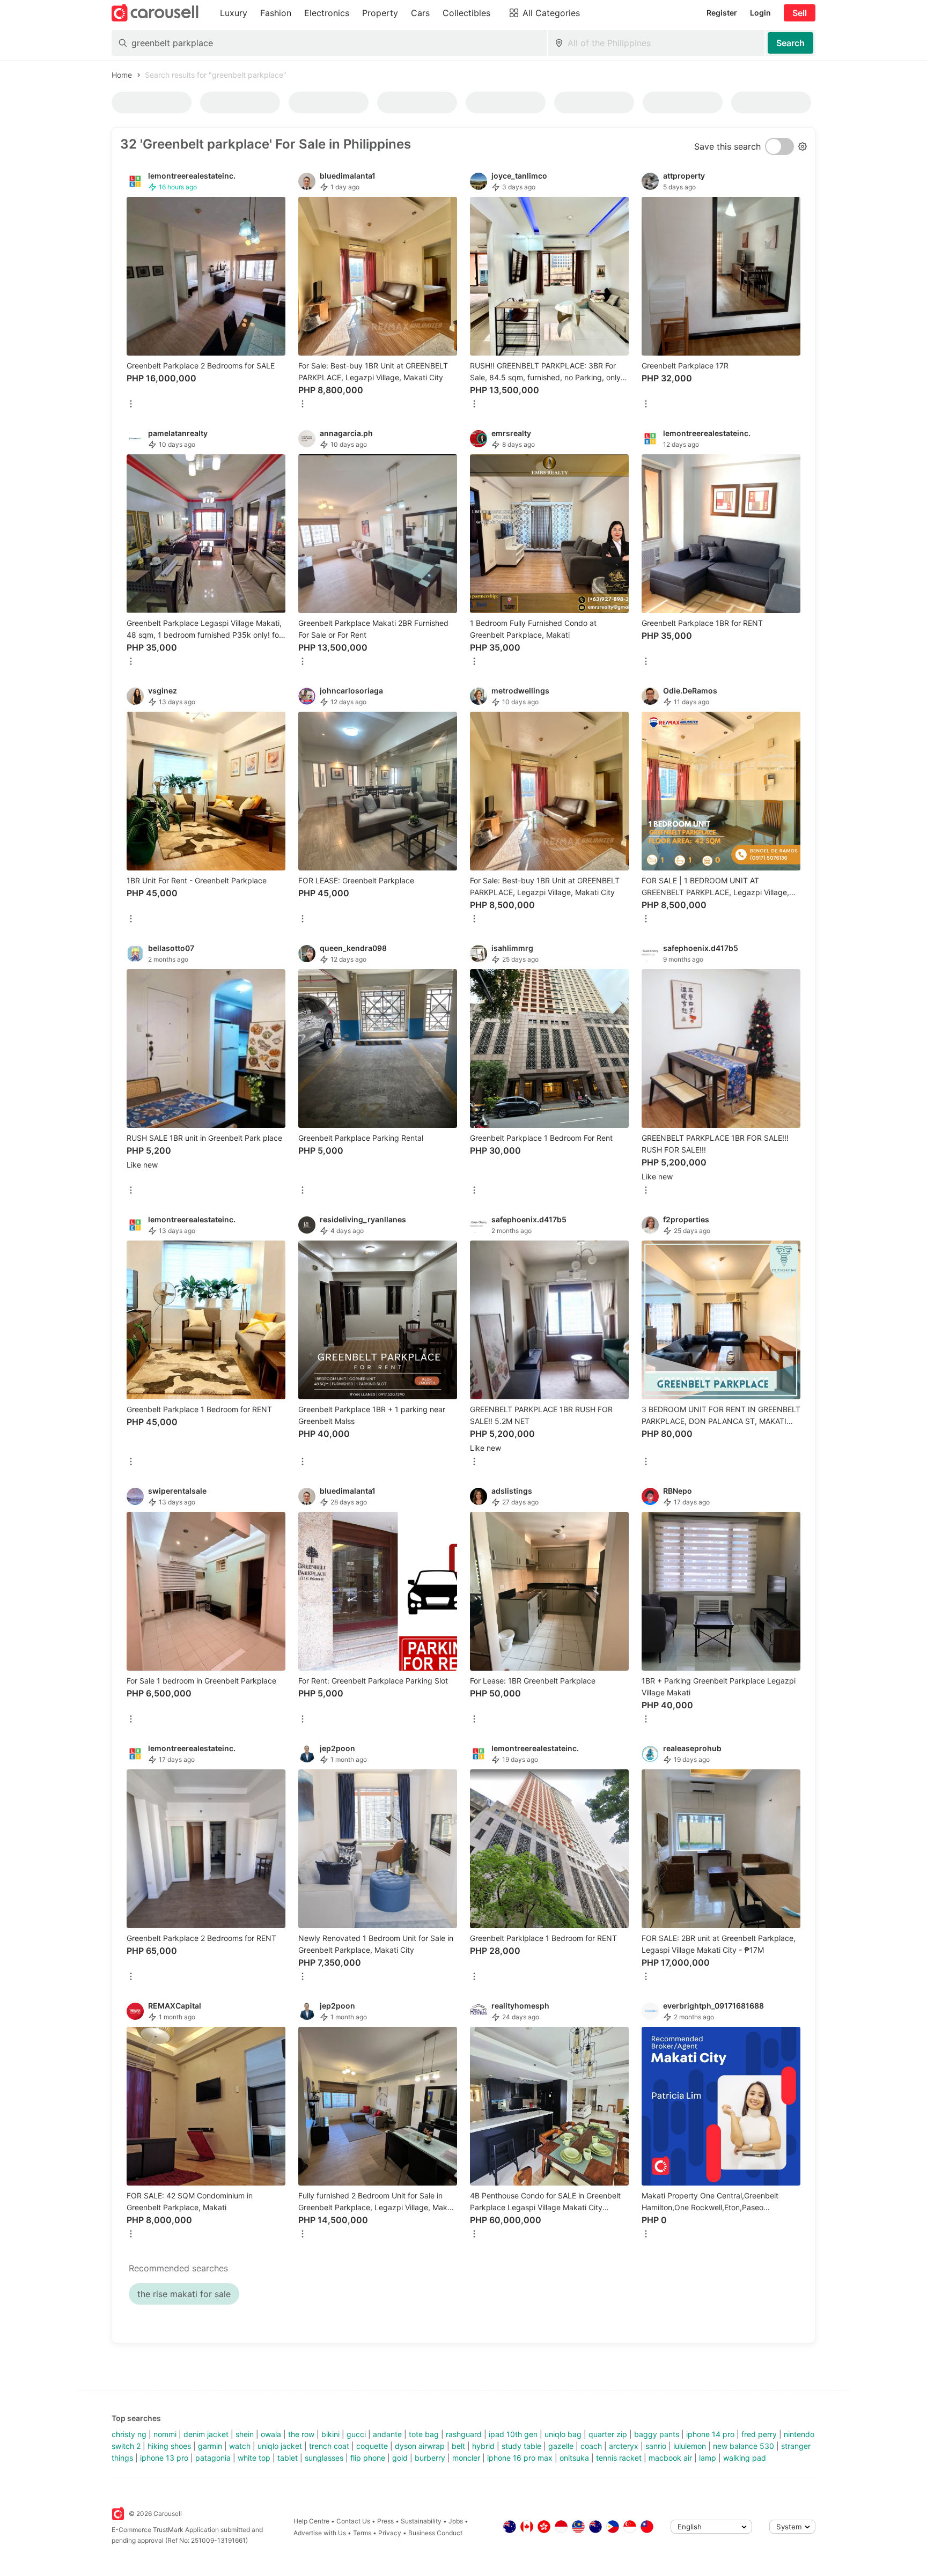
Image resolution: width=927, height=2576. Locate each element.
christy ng (129, 2434)
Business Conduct (435, 2533)
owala (271, 2434)
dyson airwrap (420, 2446)
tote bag (424, 2434)
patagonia (213, 2458)
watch (240, 2446)
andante (387, 2434)
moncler (466, 2458)
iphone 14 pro (710, 2434)
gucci (356, 2434)
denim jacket (206, 2434)
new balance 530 (744, 2446)
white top (254, 2458)
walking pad (745, 2458)
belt (458, 2446)
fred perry (759, 2434)
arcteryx (624, 2446)
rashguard (464, 2434)
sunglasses (324, 2458)
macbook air (670, 2458)
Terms (362, 2533)
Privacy (390, 2533)
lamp (708, 2458)
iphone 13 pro (164, 2458)
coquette (372, 2446)
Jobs (456, 2521)
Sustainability (421, 2521)
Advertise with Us (320, 2533)
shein (245, 2434)
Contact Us (353, 2521)
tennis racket (619, 2458)
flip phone (368, 2458)
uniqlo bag (563, 2434)
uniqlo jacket (280, 2446)
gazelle (561, 2446)
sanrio (656, 2446)
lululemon (690, 2446)
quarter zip (608, 2434)
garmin (210, 2446)
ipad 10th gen (513, 2434)
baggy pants (657, 2434)
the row (301, 2434)
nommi (165, 2434)
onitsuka (574, 2458)
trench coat (329, 2446)
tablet (288, 2458)
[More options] (131, 405)
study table (521, 2446)
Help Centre (311, 2521)
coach (591, 2446)
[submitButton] (790, 43)
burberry (430, 2458)
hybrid (483, 2446)
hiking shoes (169, 2446)
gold (400, 2458)
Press (385, 2521)
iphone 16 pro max (520, 2458)
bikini (330, 2434)
